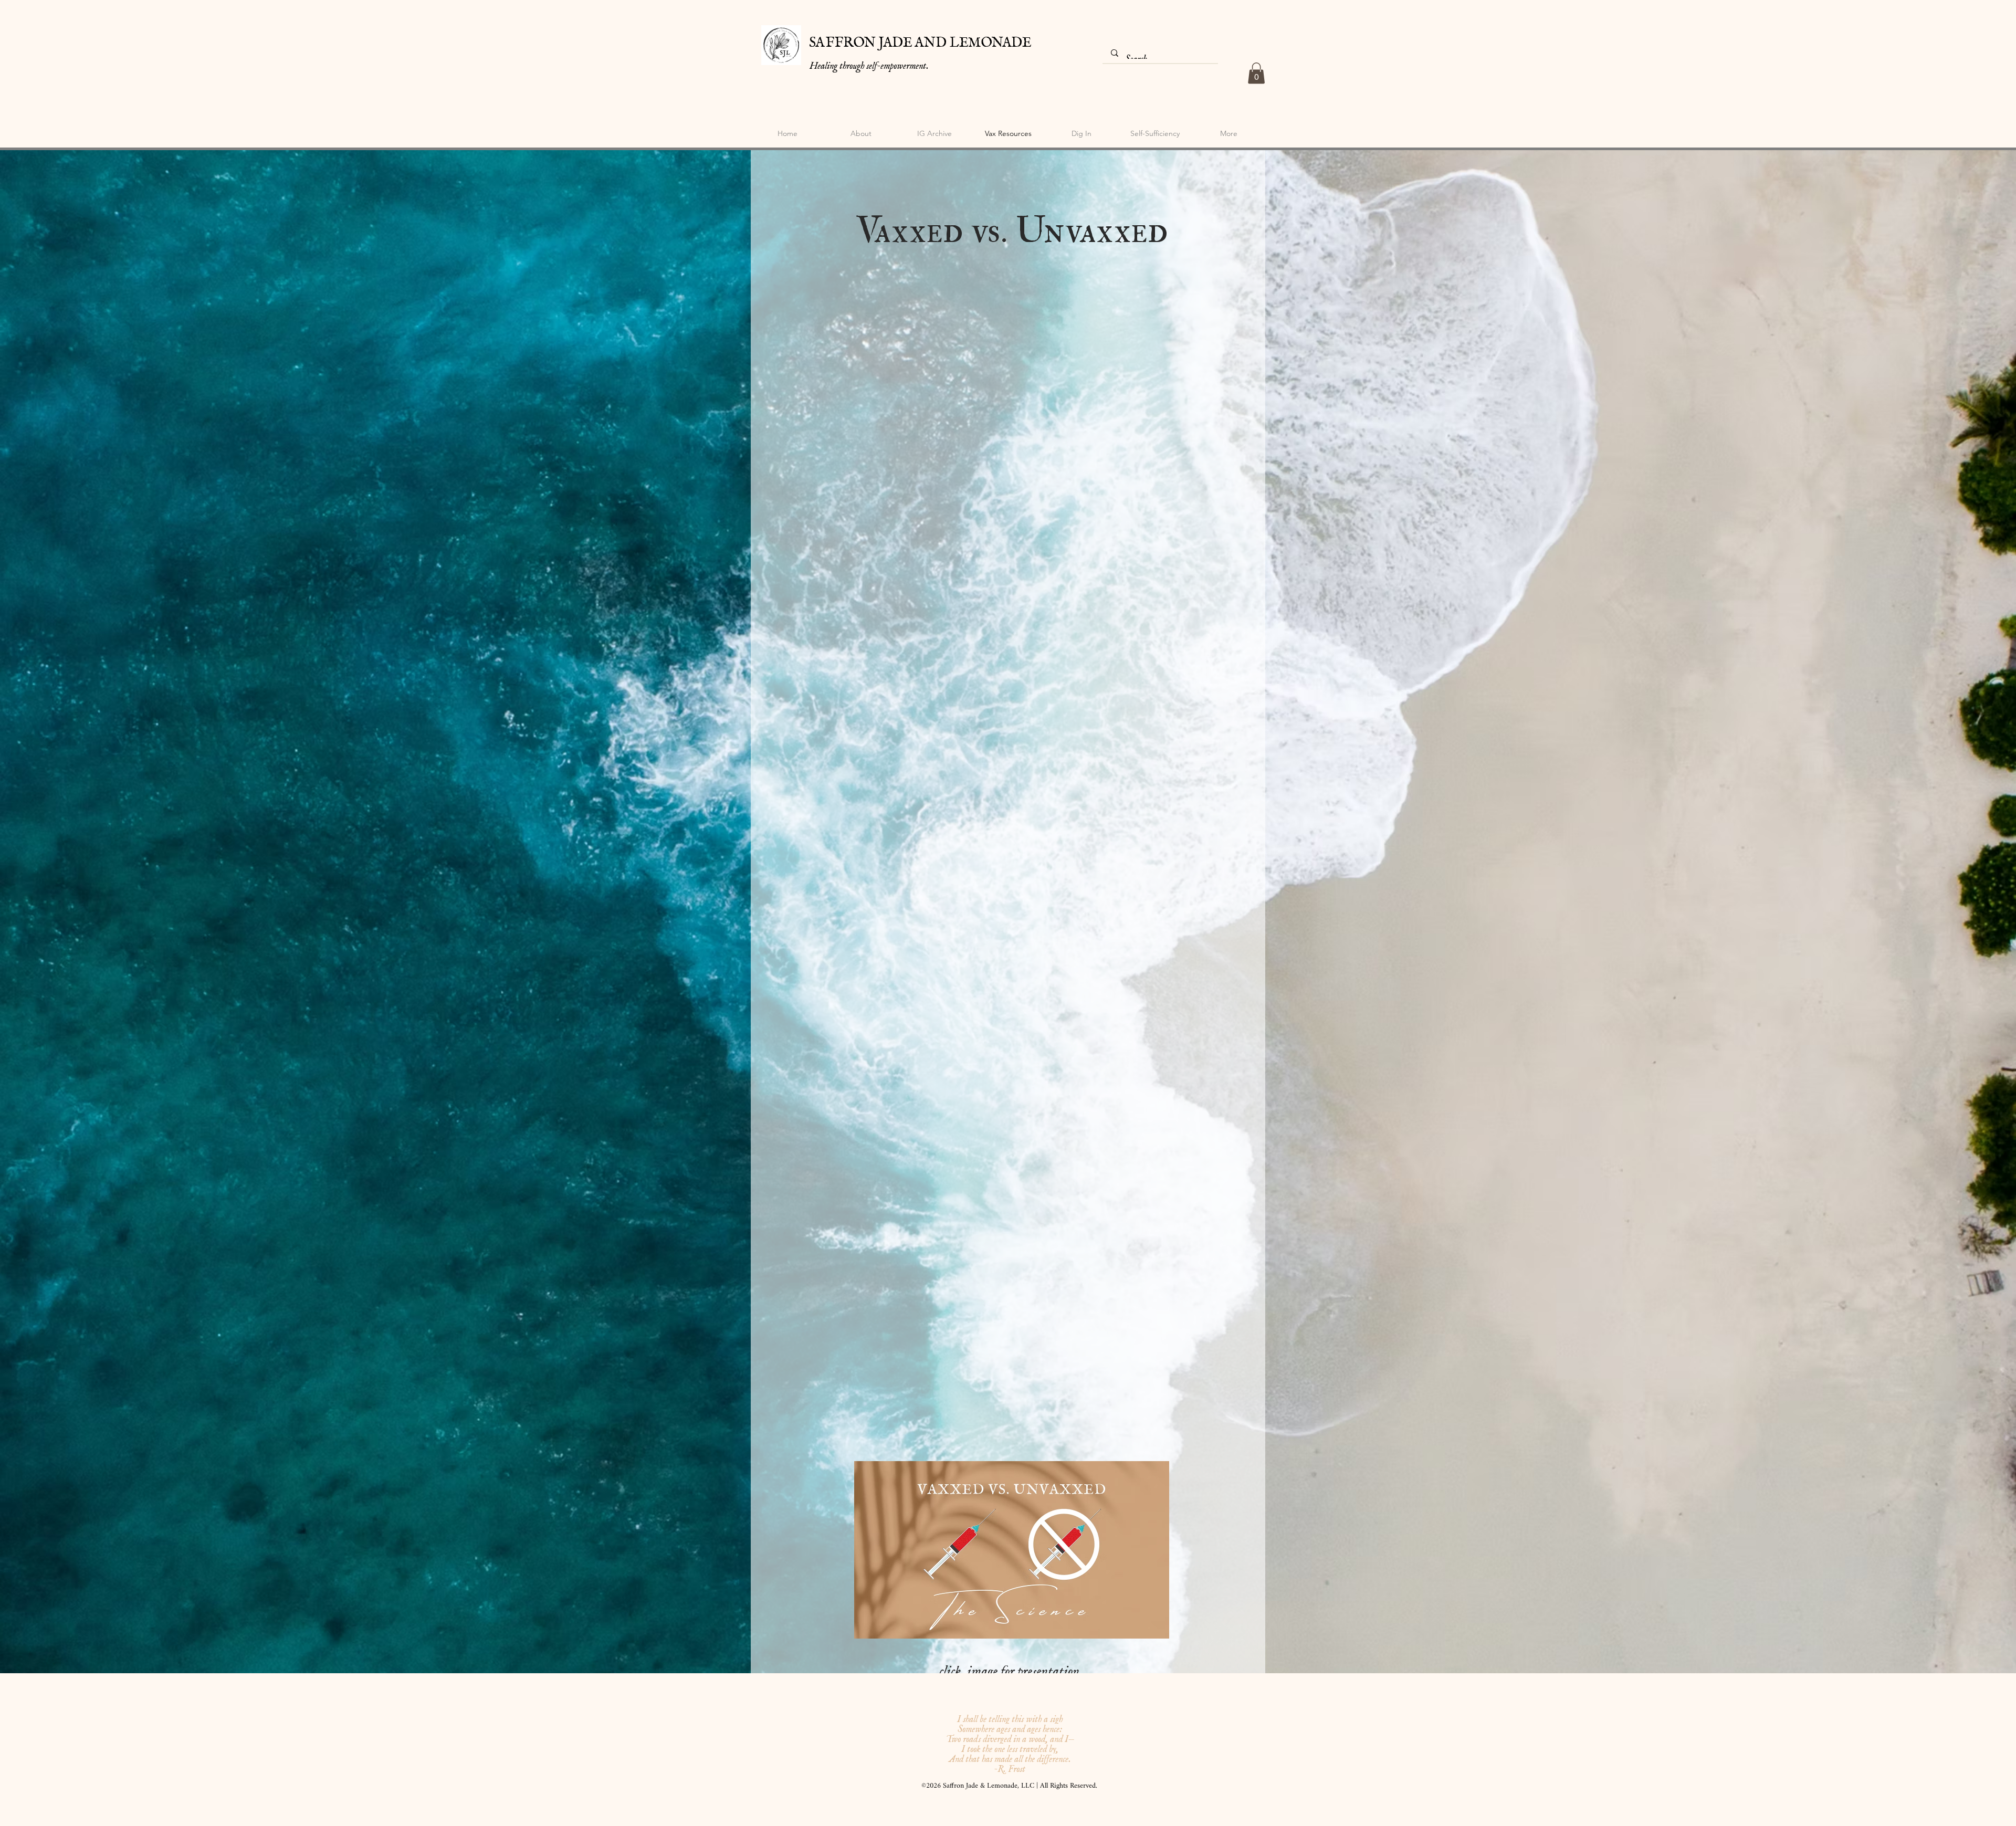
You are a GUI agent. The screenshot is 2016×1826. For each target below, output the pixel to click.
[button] (1256, 73)
